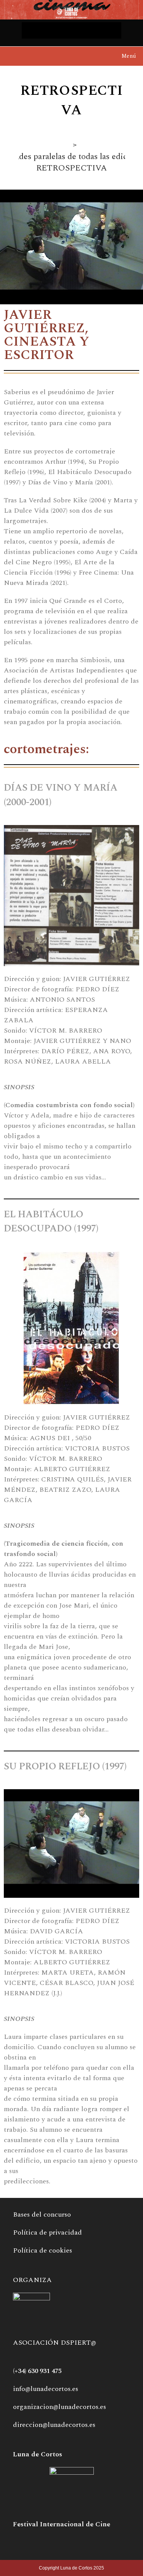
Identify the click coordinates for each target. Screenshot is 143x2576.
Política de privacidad (47, 2232)
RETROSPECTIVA (71, 168)
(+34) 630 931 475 (37, 2371)
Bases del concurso (42, 2215)
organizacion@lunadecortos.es (59, 2407)
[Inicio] (67, 145)
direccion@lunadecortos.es (54, 2425)
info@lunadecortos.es (46, 2389)
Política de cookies (43, 2250)
